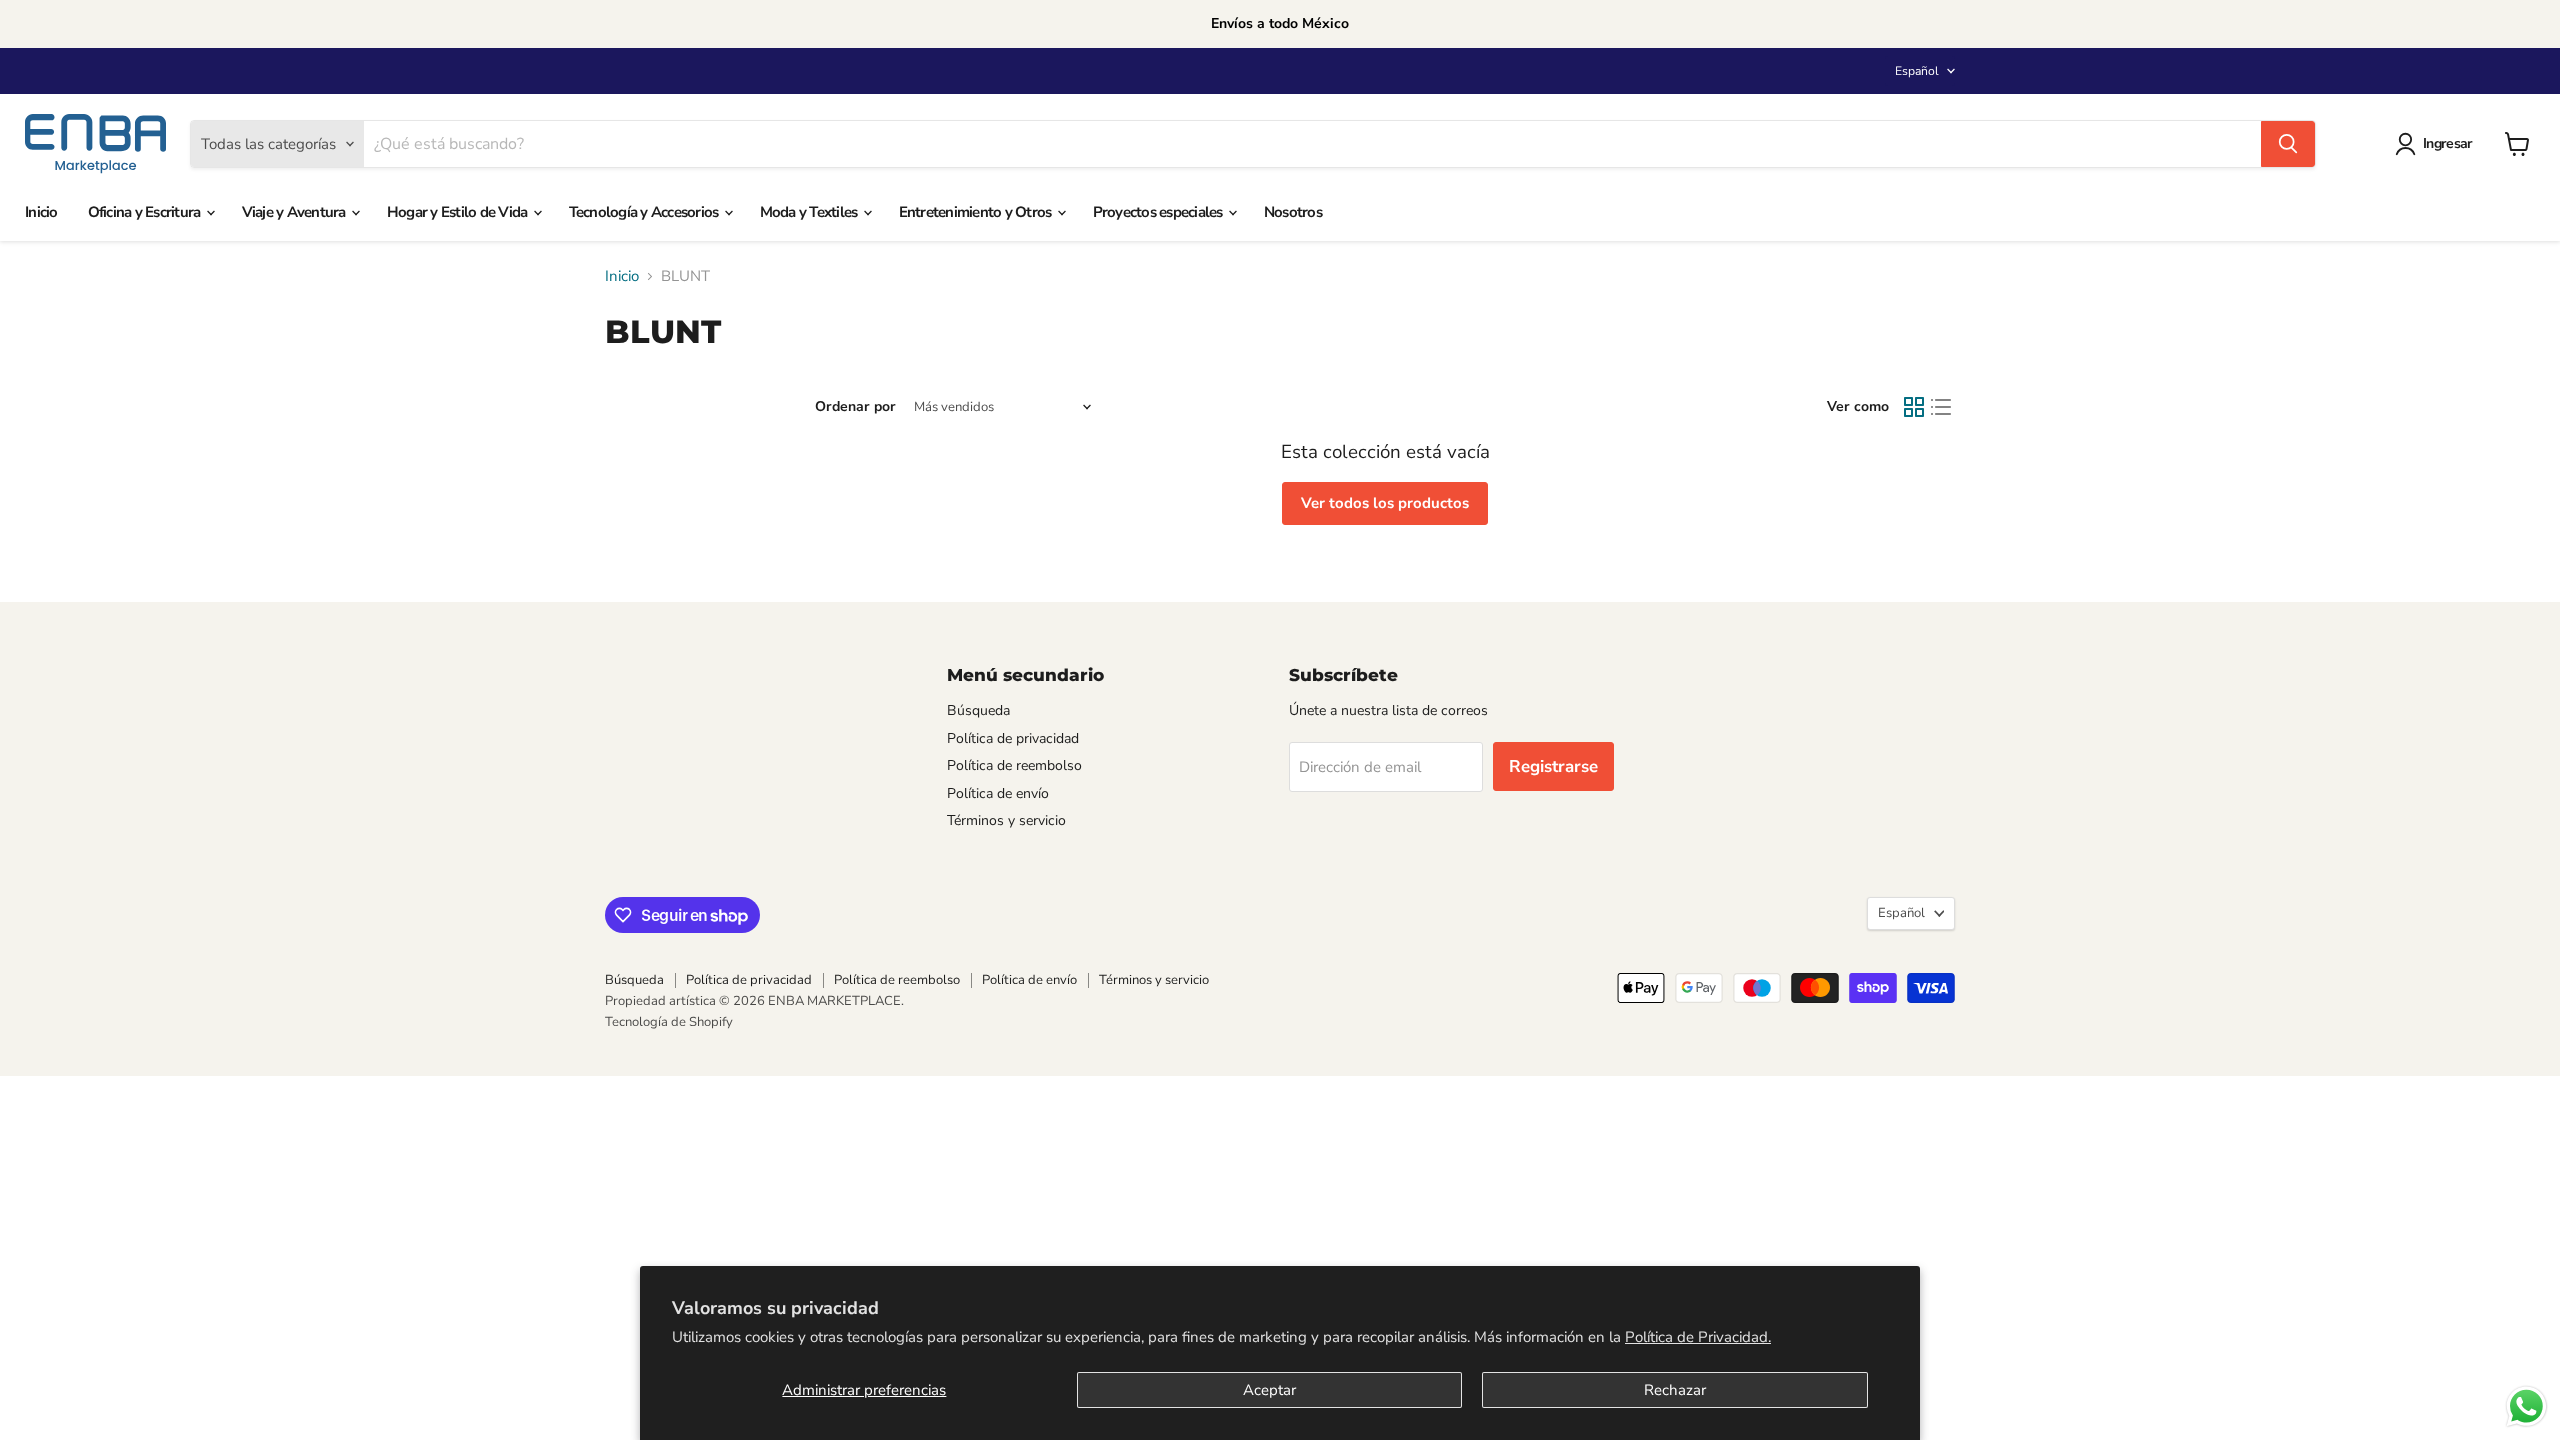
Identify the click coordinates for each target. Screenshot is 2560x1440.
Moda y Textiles (810, 212)
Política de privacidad (1013, 738)
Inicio (41, 212)
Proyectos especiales (1159, 212)
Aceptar (1269, 1390)
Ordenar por (855, 407)
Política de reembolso (1014, 765)
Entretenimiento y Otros (977, 212)
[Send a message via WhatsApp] (2526, 1406)
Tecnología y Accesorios (645, 212)
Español (1917, 71)
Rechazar (1675, 1390)
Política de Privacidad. (1698, 1337)
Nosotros (1293, 212)
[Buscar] (2288, 144)
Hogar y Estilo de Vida (459, 212)
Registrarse (1553, 766)
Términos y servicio (1006, 820)
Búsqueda (978, 710)
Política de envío (998, 793)
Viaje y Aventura (295, 212)
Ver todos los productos (1385, 503)
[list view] (1942, 408)
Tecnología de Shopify (669, 1022)
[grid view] (1914, 408)
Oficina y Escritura (146, 212)
